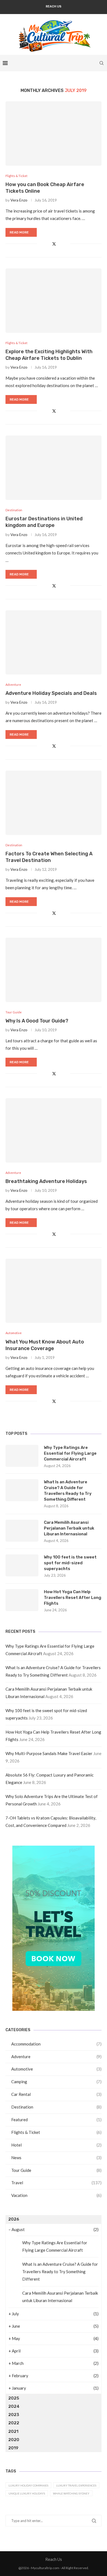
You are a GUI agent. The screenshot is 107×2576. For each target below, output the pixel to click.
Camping (56, 2082)
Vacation (56, 2195)
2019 (13, 2448)
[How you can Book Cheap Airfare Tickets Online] (54, 133)
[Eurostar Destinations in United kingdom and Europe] (54, 468)
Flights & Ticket (56, 2132)
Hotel (56, 2145)
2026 (14, 2219)
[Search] (102, 63)
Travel (56, 2183)
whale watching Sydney (71, 2493)
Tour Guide (56, 2170)
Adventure (56, 2057)
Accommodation (56, 2044)
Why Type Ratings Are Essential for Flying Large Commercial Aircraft (70, 1453)
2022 (14, 2423)
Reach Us (54, 6)
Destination (56, 2107)
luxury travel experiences (76, 2485)
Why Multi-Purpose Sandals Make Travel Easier (49, 1753)
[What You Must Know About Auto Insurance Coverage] (54, 1291)
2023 (14, 2415)
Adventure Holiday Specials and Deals (51, 693)
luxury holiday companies (28, 2485)
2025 (14, 2398)
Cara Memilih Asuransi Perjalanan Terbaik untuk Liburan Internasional (69, 1528)
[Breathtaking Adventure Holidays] (54, 1130)
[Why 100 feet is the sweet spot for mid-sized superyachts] (22, 1565)
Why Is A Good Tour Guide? (37, 1021)
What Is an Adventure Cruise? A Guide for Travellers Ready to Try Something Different (68, 1491)
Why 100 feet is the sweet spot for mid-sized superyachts (70, 1563)
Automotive (56, 2069)
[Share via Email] (66, 244)
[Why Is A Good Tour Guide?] (54, 970)
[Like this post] (41, 244)
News (56, 2158)
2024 (14, 2406)
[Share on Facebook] (48, 244)
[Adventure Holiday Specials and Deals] (54, 642)
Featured (56, 2120)
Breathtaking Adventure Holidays (46, 1181)
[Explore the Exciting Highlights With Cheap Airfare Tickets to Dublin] (54, 300)
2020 (14, 2440)
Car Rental (56, 2094)
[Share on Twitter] (54, 244)
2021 (13, 2431)
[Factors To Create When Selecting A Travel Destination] (54, 803)
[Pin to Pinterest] (60, 244)
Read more (19, 232)
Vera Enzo (19, 200)
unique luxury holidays (27, 2493)
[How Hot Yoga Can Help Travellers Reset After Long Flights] (22, 1600)
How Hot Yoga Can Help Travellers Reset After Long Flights (73, 1598)
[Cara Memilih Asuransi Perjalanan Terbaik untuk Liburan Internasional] (22, 1531)
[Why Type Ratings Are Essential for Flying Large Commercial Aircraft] (22, 1456)
